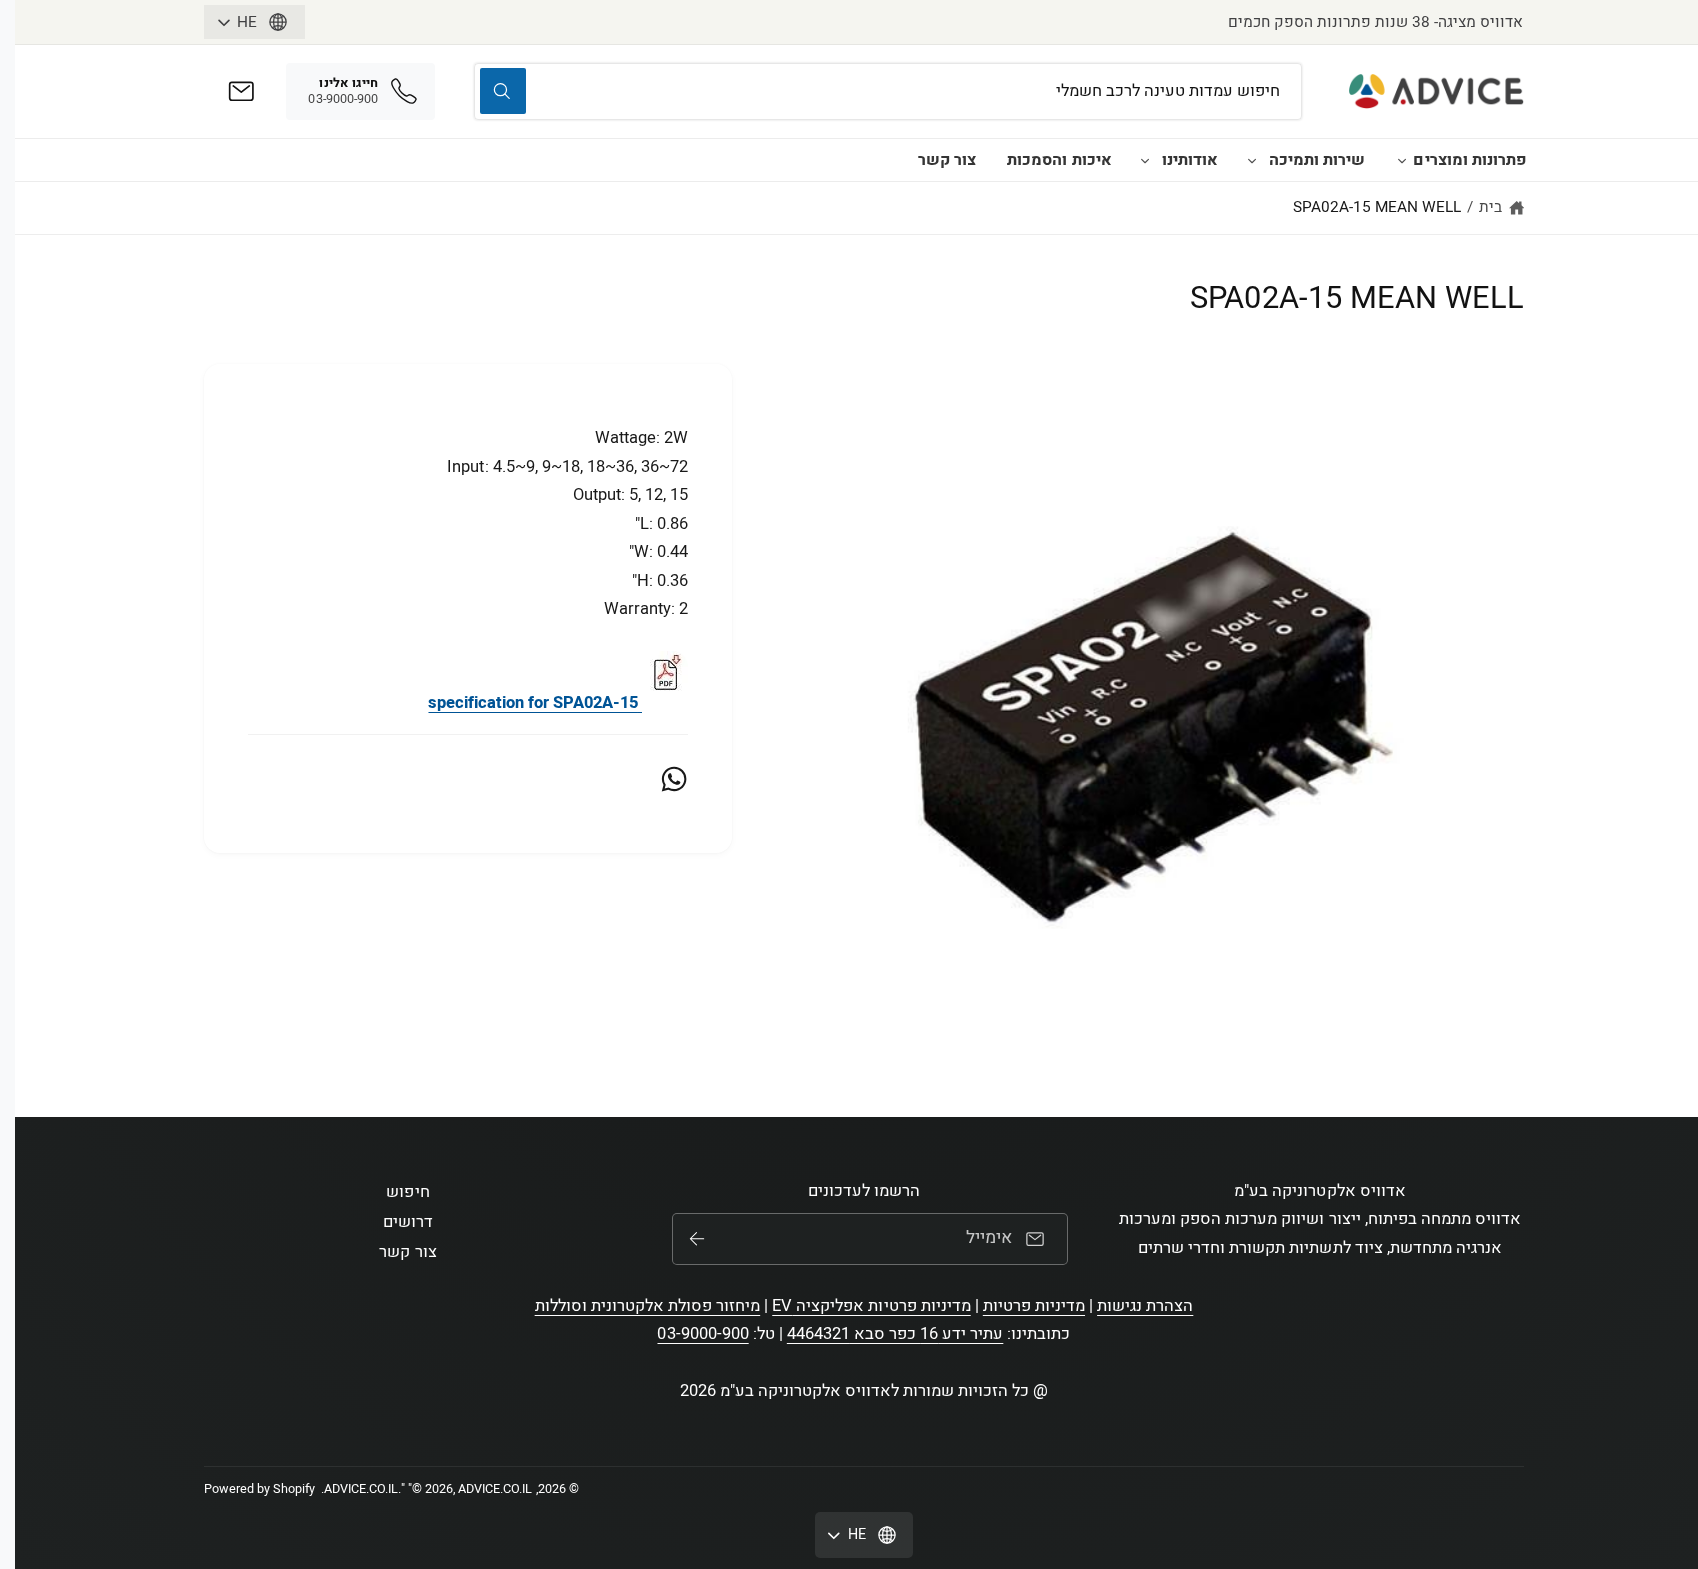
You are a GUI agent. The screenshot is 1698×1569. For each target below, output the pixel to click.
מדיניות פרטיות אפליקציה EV (871, 1306)
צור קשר (947, 160)
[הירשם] (697, 1239)
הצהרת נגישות (1145, 1306)
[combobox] (887, 91)
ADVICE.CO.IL (361, 1489)
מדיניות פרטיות (1034, 1306)
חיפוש (407, 1192)
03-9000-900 (702, 1334)
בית (1490, 207)
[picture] (665, 703)
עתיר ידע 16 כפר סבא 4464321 (895, 1334)
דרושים (408, 1222)
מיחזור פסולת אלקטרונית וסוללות (648, 1306)
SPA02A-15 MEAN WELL (1377, 207)
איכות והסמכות (1059, 160)
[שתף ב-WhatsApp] (674, 779)
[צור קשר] (241, 91)
